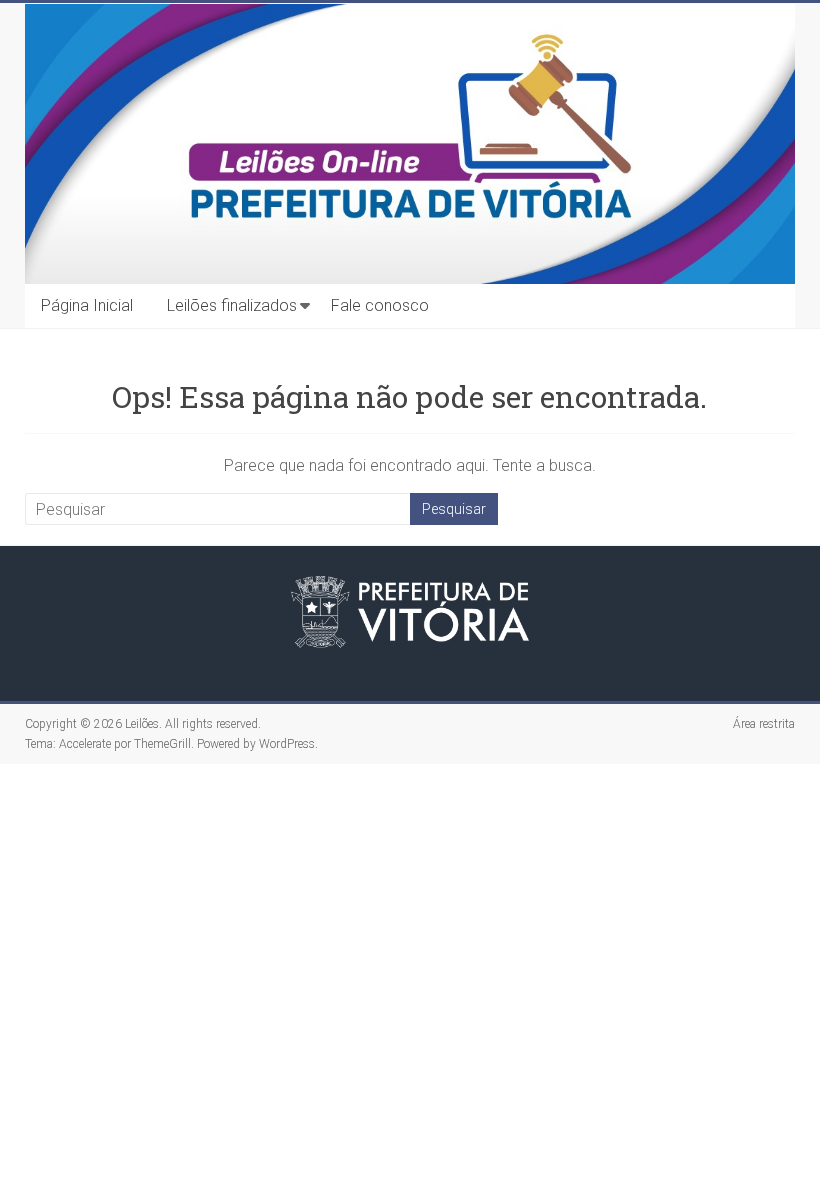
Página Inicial (87, 305)
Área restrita (764, 724)
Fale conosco (380, 305)
